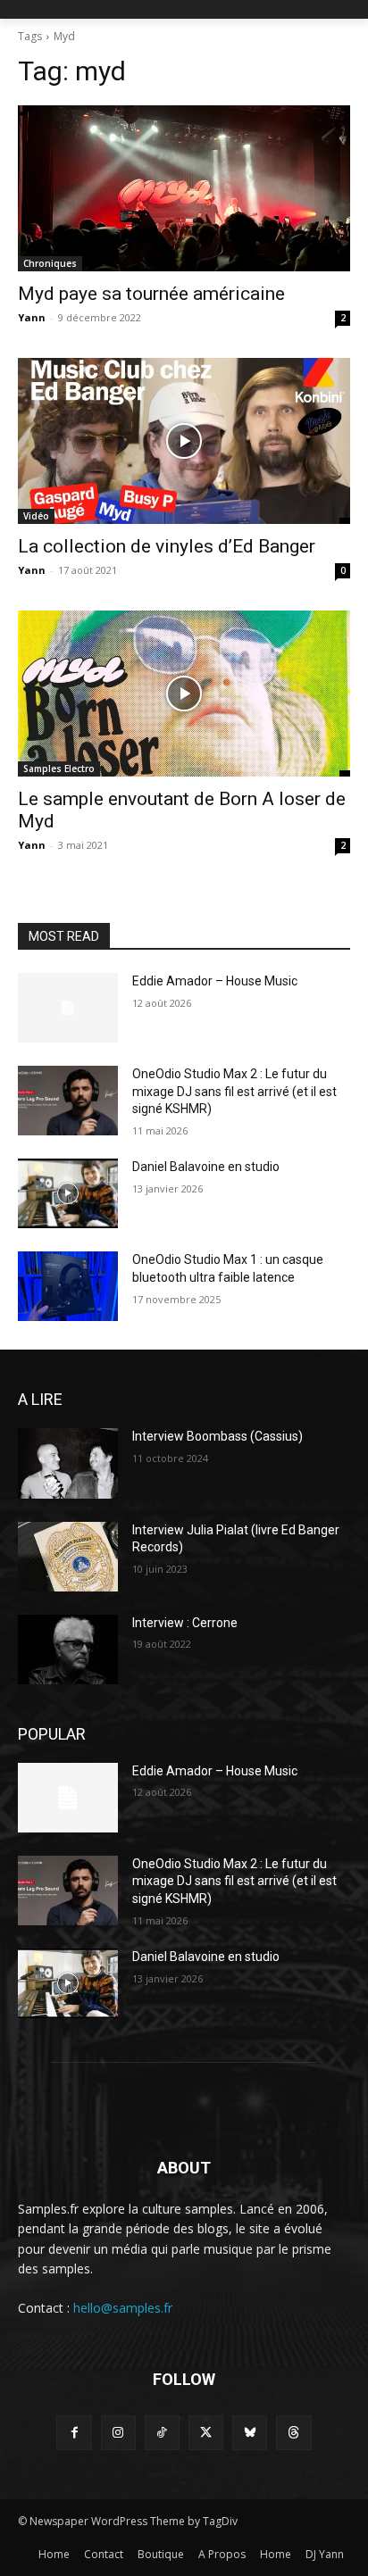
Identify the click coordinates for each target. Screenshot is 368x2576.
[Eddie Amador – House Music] (68, 1008)
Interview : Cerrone (185, 1623)
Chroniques (50, 263)
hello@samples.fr (123, 2308)
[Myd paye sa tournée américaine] (184, 188)
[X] (206, 2433)
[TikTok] (162, 2433)
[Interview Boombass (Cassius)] (68, 1463)
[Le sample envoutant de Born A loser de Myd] (184, 694)
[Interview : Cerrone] (68, 1649)
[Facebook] (74, 2433)
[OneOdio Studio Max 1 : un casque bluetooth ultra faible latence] (68, 1286)
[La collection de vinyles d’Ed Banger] (184, 441)
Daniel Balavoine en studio (206, 1167)
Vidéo (36, 516)
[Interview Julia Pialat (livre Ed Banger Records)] (68, 1557)
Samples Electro (59, 769)
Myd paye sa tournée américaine (151, 294)
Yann (32, 317)
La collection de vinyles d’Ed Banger (167, 546)
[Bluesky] (250, 2433)
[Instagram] (118, 2433)
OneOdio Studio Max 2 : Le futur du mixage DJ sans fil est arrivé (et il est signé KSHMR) (234, 1091)
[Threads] (293, 2433)
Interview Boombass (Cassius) (217, 1436)
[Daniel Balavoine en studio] (68, 1193)
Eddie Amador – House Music (215, 981)
